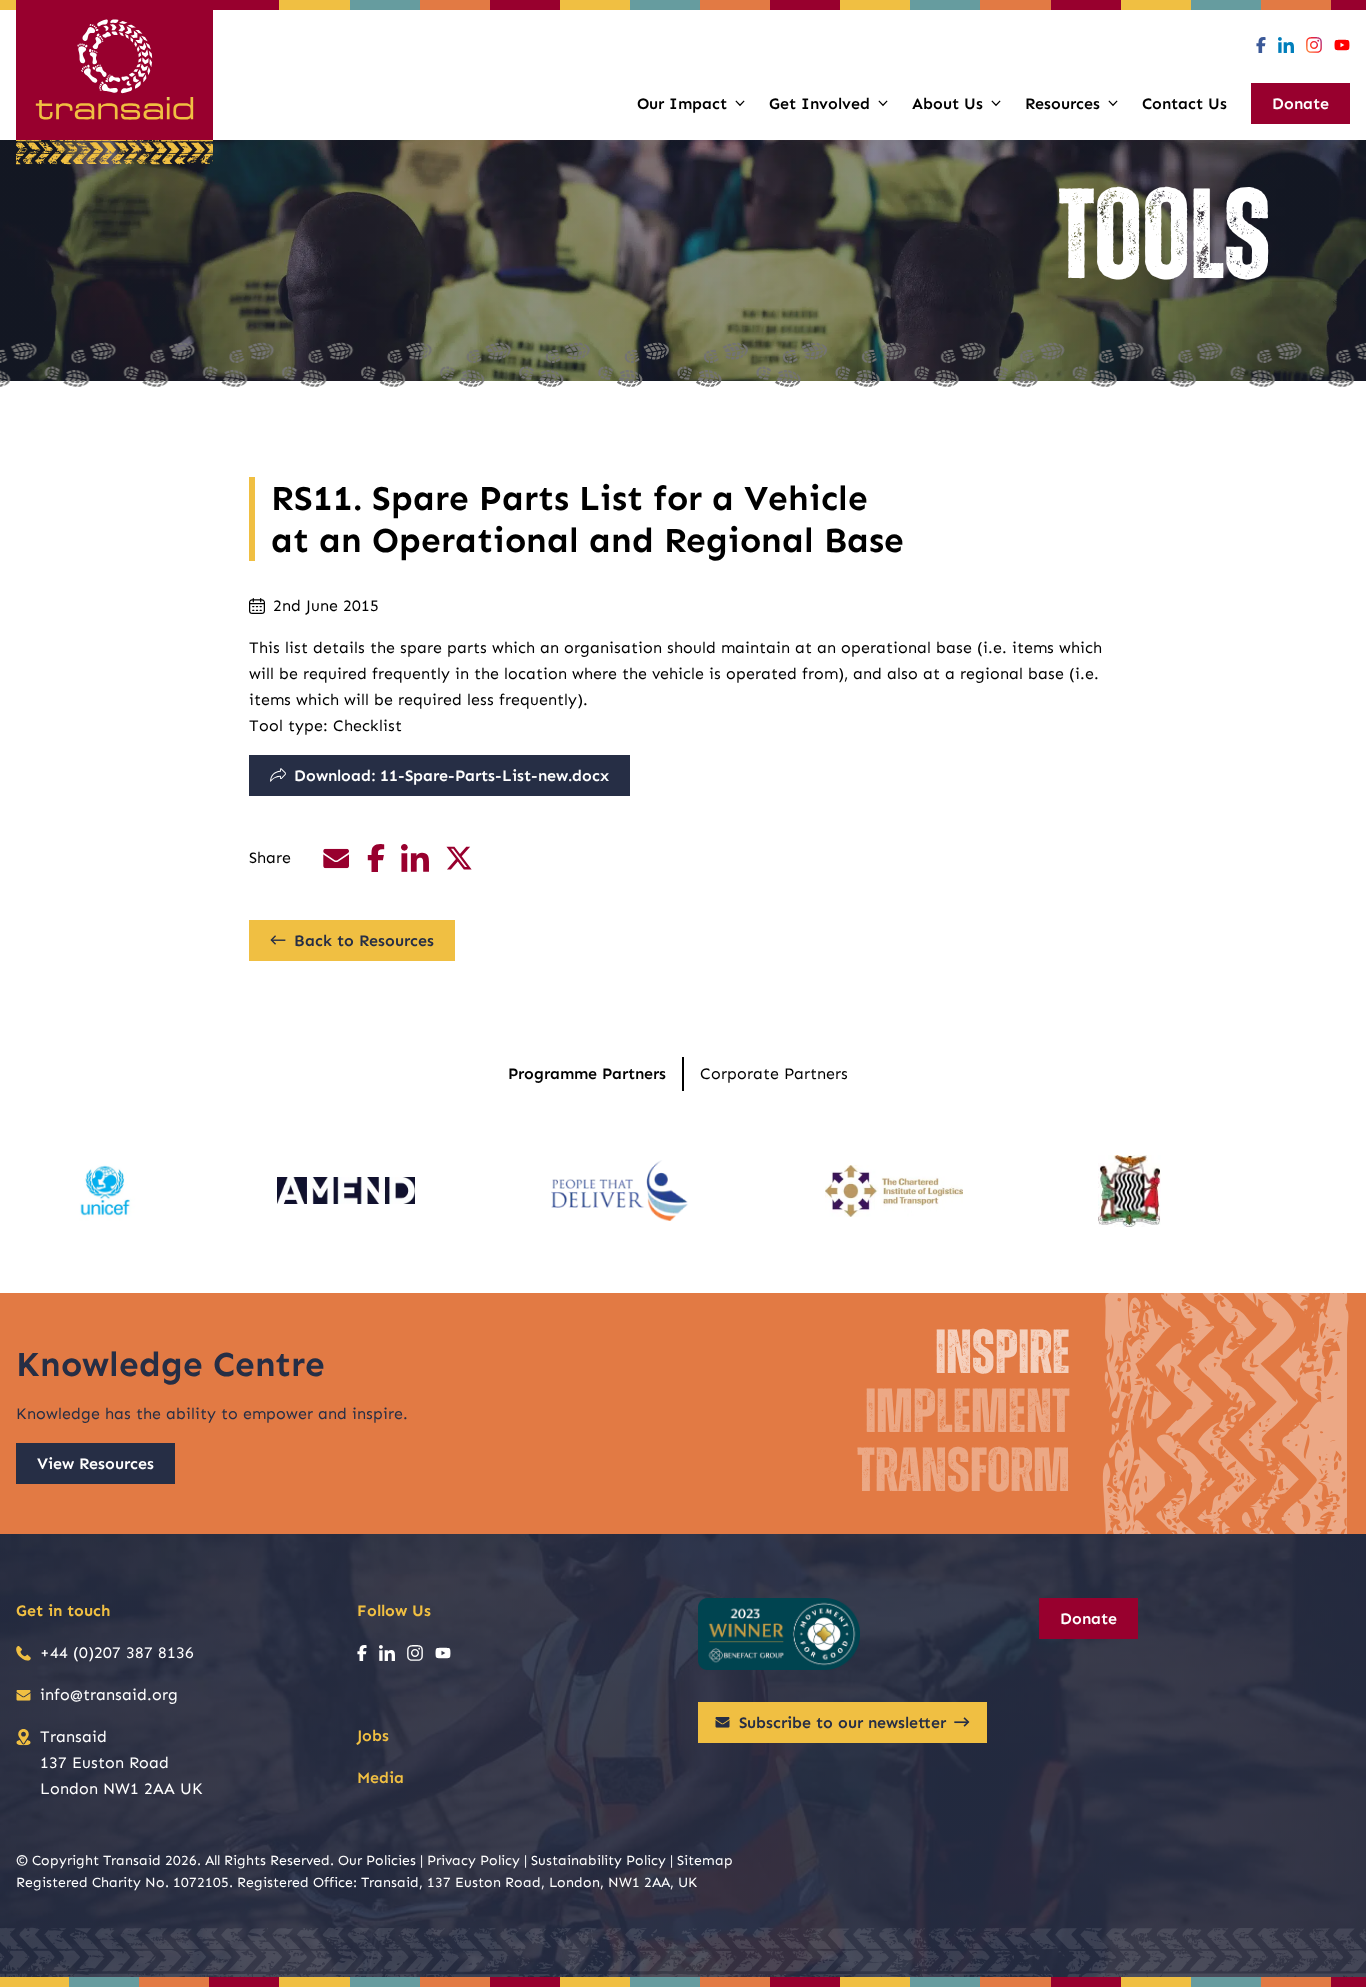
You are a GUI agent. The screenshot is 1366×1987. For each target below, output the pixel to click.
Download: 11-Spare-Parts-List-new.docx (451, 775)
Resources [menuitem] (1062, 103)
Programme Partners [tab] (587, 1073)
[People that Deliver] (620, 1191)
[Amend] (346, 1191)
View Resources (95, 1463)
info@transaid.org (109, 1694)
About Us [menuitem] (947, 103)
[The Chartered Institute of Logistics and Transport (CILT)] (894, 1191)
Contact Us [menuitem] (1184, 103)
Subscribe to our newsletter (842, 1722)
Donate (1088, 1618)
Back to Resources (364, 940)
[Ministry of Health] (1129, 1191)
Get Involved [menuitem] (819, 103)
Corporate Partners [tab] (774, 1073)
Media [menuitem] (380, 1777)
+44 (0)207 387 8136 (117, 1652)
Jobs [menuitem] (373, 1735)
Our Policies (377, 1860)
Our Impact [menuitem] (682, 103)
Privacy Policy (473, 1860)
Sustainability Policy (598, 1860)
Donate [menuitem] (1300, 103)
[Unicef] (105, 1191)
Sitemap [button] (705, 1860)
